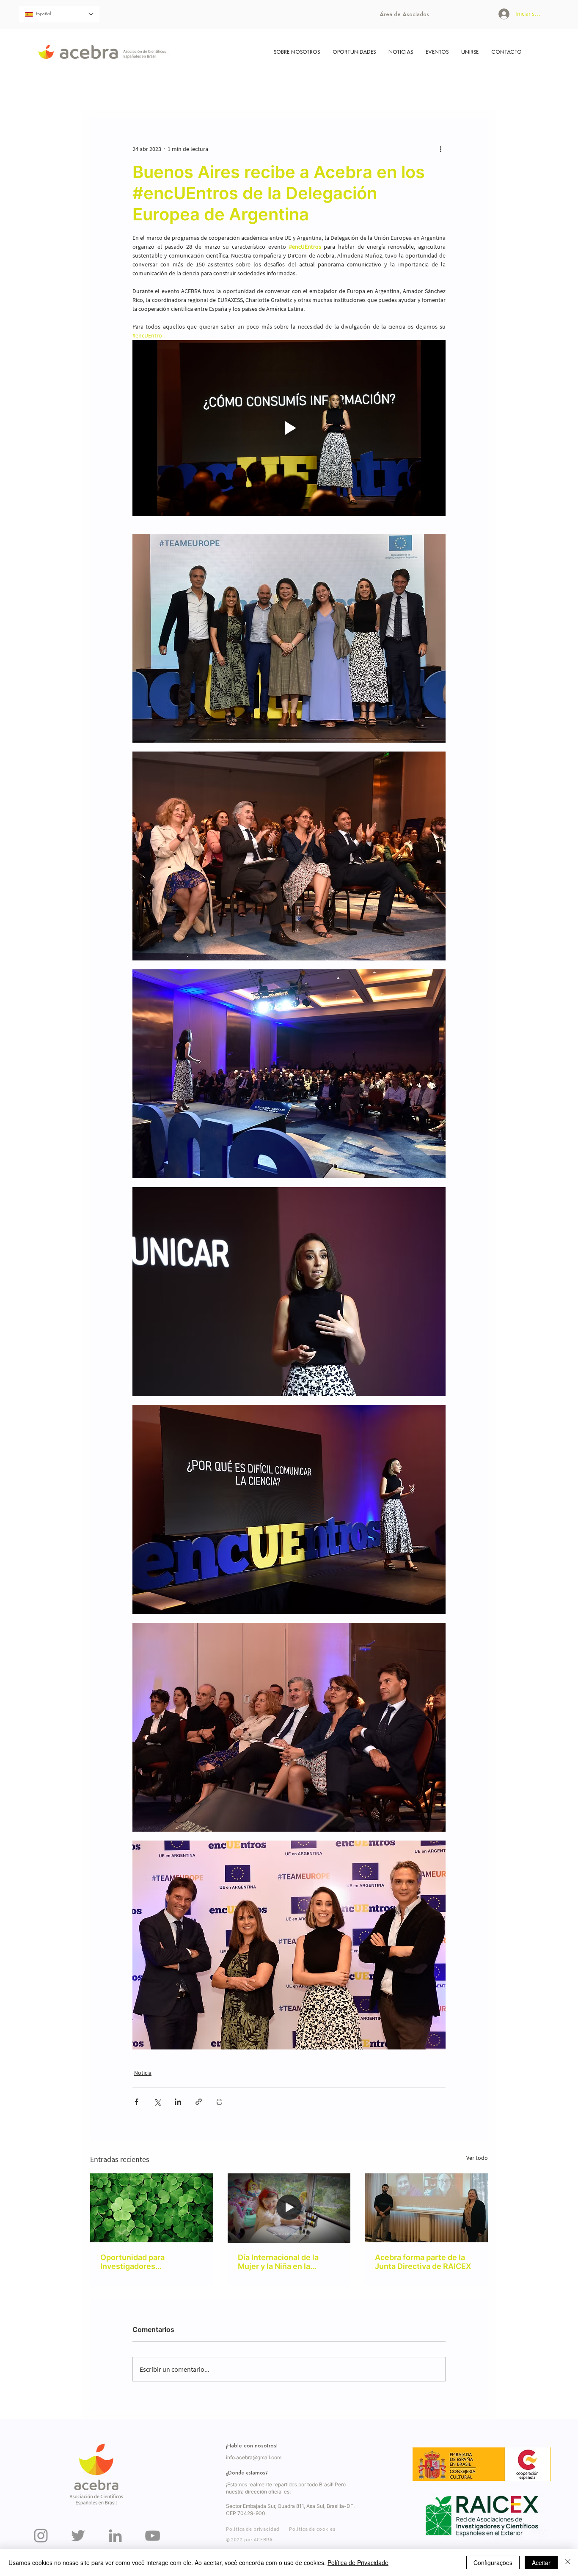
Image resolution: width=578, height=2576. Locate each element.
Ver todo (477, 2158)
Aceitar (541, 2562)
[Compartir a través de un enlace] (199, 2102)
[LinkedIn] (115, 2536)
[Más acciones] (440, 149)
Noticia (143, 2073)
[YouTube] (153, 2536)
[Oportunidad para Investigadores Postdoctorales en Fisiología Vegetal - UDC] (152, 2208)
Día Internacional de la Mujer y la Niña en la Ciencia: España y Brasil (281, 2262)
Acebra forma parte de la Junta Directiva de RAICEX (423, 2262)
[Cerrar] (568, 2562)
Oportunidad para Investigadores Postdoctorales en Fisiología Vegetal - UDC (145, 2262)
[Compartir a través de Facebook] (136, 2102)
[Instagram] (41, 2536)
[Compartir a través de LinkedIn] (178, 2102)
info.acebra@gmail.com (254, 2457)
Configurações (493, 2562)
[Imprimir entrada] (219, 2102)
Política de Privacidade (358, 2562)
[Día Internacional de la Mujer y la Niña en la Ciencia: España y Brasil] (289, 2208)
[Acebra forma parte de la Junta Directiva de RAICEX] (426, 2208)
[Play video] (289, 428)
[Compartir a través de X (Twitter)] (157, 2102)
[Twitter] (78, 2536)
